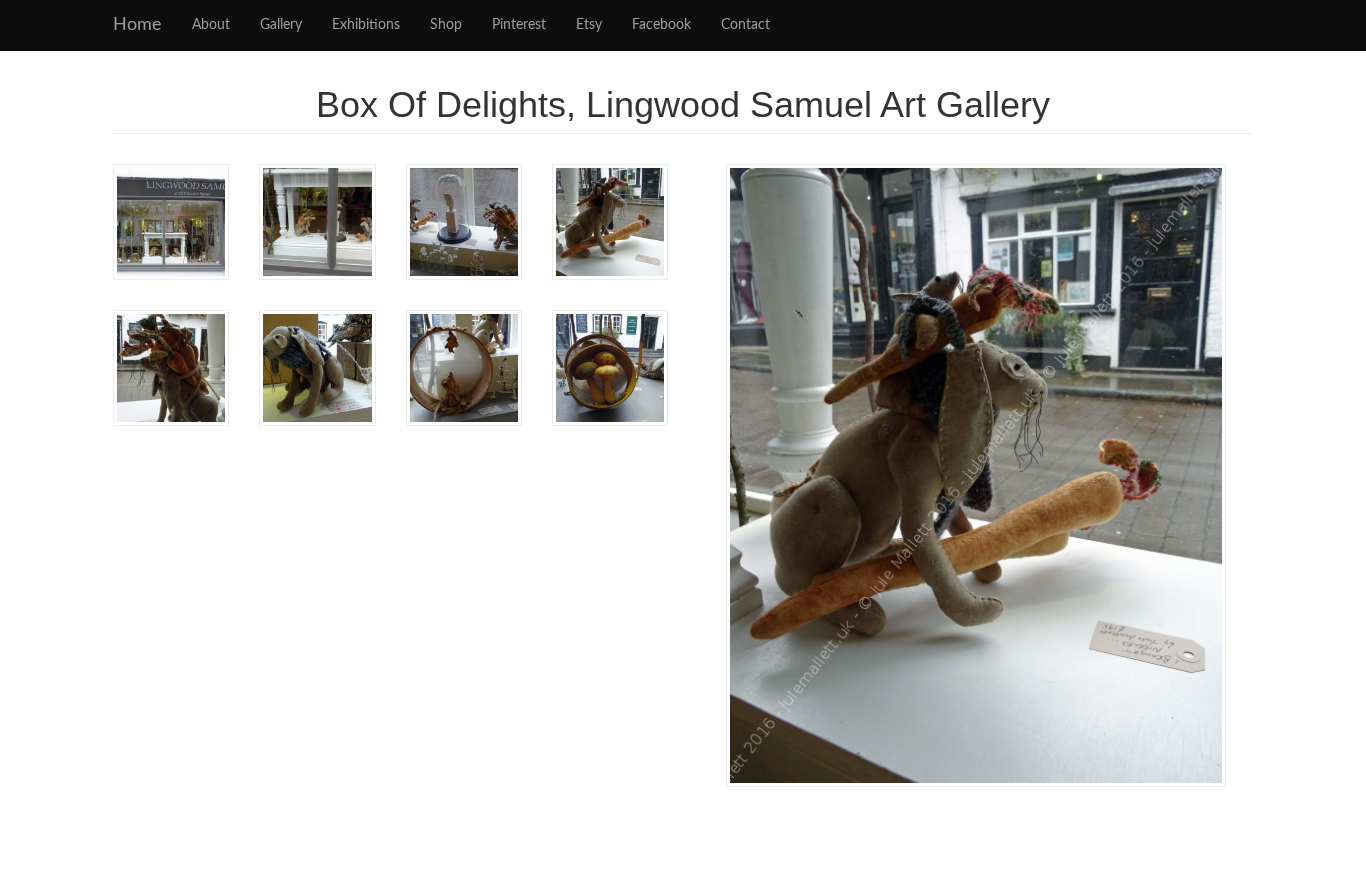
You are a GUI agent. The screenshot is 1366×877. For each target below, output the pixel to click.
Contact (745, 25)
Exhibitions (366, 25)
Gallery (281, 25)
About (211, 25)
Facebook (661, 25)
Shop (446, 25)
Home (137, 25)
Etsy (589, 25)
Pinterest (519, 25)
